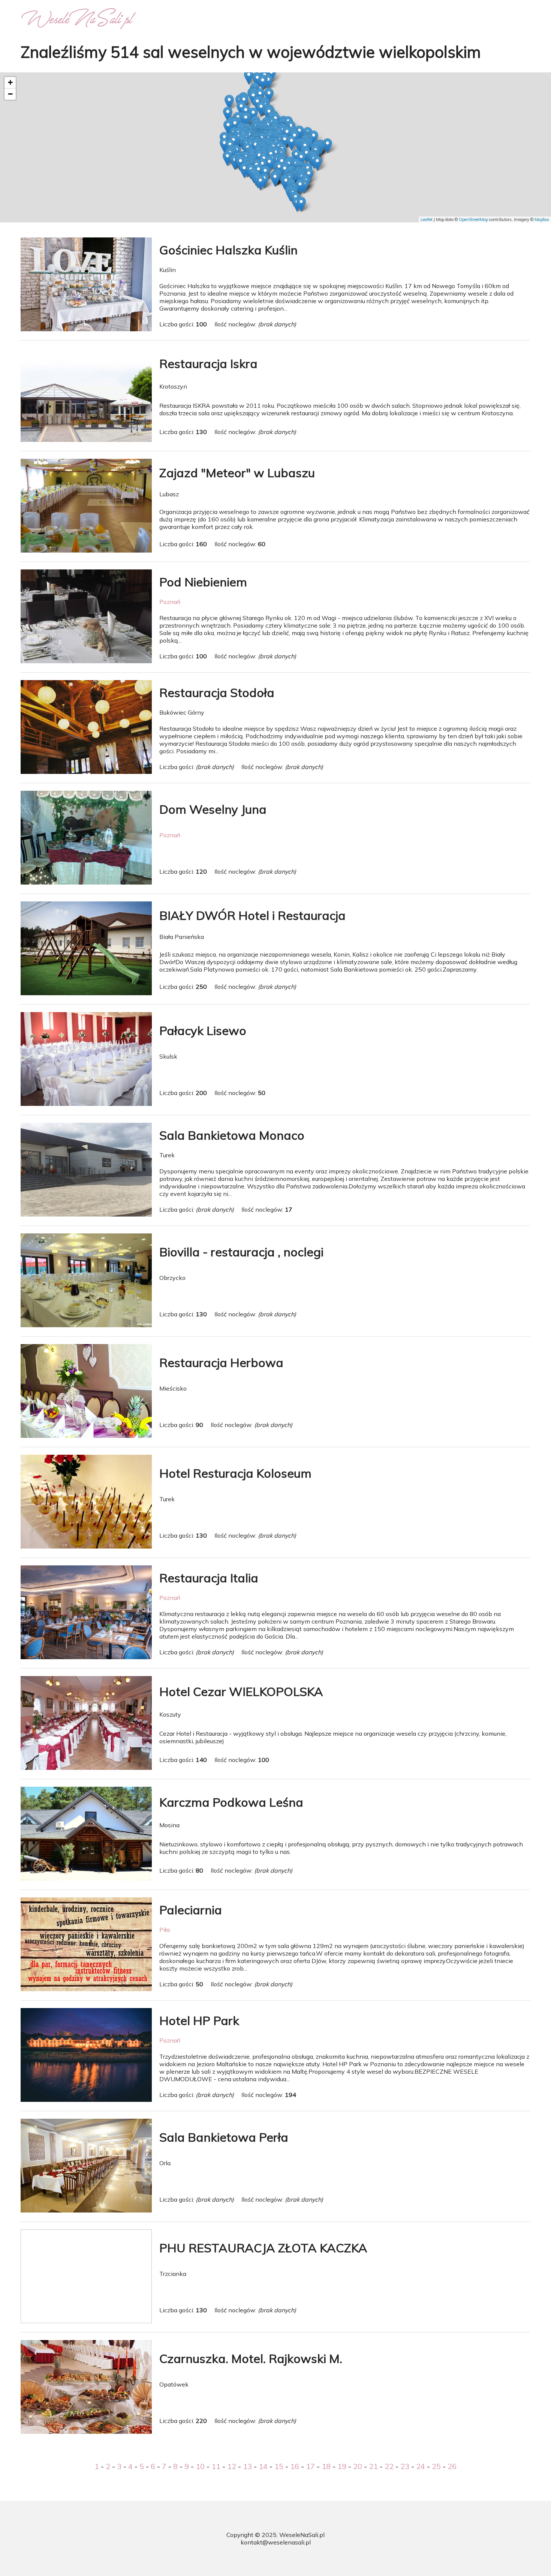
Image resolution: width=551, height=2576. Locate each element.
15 (279, 2466)
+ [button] (10, 82)
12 (232, 2466)
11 (216, 2466)
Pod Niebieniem (203, 582)
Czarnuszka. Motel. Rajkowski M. (251, 2358)
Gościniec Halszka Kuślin (228, 250)
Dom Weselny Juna (213, 809)
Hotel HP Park (199, 2020)
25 (436, 2466)
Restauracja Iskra (208, 363)
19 (342, 2466)
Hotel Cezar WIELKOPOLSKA (241, 1691)
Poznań (170, 602)
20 (358, 2466)
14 (263, 2466)
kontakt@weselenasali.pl (276, 2542)
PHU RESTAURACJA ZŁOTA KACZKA (263, 2248)
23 (405, 2466)
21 (373, 2466)
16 (295, 2466)
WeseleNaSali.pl (302, 2535)
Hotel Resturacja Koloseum (235, 1473)
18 (326, 2466)
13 (247, 2466)
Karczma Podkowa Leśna (231, 1802)
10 (200, 2466)
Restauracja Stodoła (217, 692)
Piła (165, 1930)
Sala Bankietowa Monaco (232, 1135)
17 (310, 2466)
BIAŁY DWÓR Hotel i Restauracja (252, 915)
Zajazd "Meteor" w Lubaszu (237, 473)
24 (421, 2466)
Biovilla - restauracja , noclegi (241, 1252)
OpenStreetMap (473, 219)
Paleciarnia (191, 1910)
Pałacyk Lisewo (203, 1030)
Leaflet (427, 219)
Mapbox (542, 219)
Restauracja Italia (209, 1578)
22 (389, 2466)
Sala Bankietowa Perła (224, 2137)
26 (452, 2466)
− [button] (10, 94)
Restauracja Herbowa (221, 1362)
